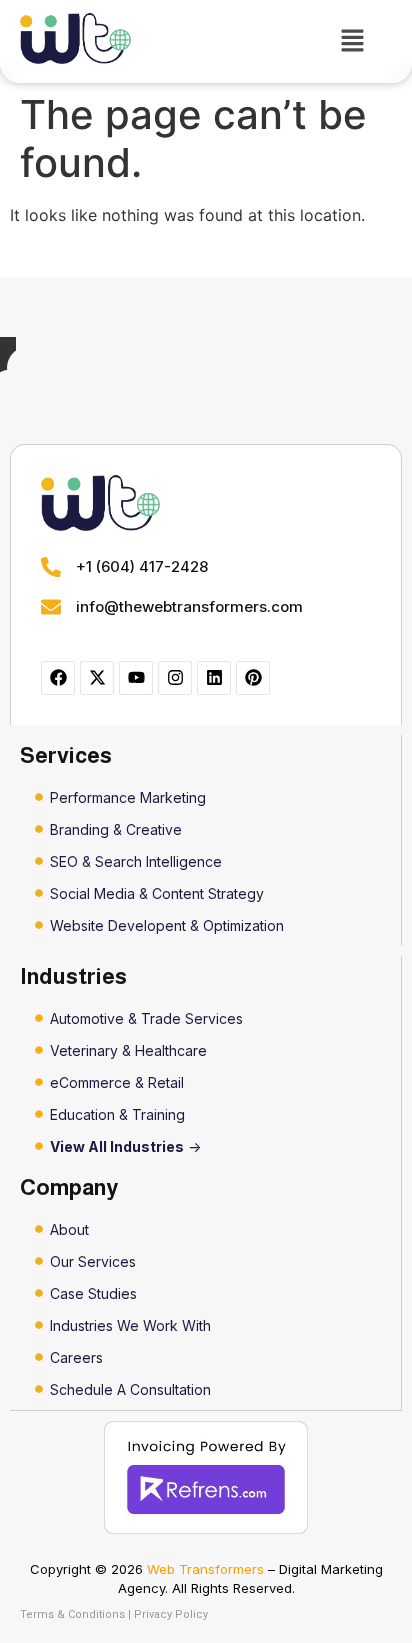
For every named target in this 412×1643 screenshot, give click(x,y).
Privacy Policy (171, 1614)
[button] (353, 41)
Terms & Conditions (72, 1614)
